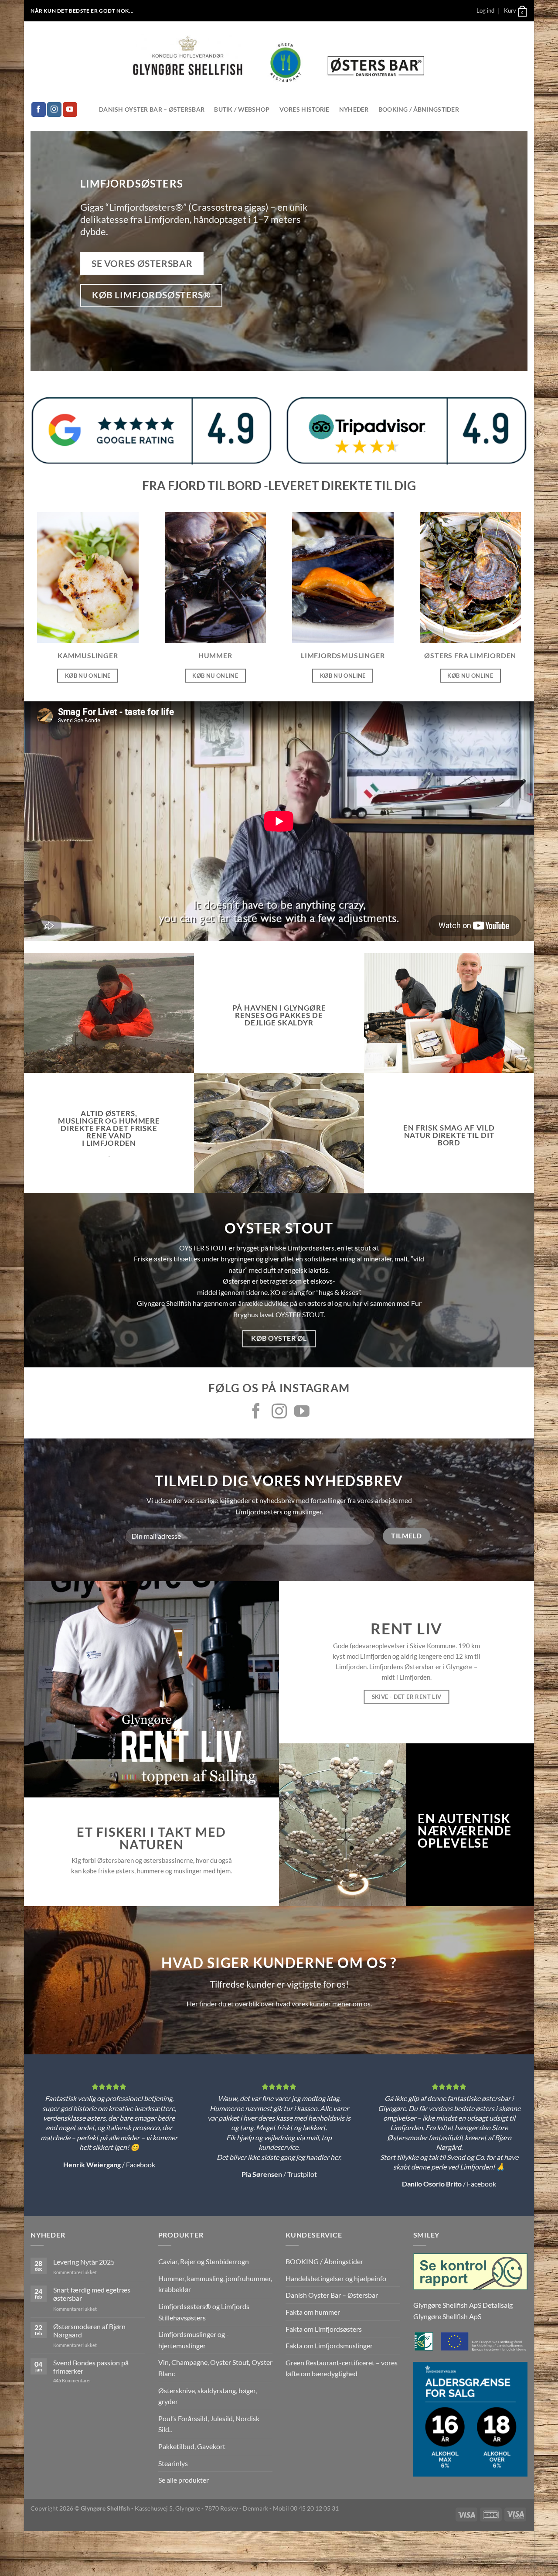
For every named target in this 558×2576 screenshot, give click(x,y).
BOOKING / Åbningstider (419, 109)
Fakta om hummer (313, 2312)
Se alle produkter (184, 2480)
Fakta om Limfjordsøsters (324, 2329)
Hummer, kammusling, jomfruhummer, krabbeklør (215, 2284)
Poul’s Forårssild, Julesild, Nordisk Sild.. (209, 2424)
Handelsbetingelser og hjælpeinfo (336, 2278)
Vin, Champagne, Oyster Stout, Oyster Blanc (215, 2368)
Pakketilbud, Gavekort (192, 2446)
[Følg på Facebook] (39, 109)
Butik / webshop (242, 109)
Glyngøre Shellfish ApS (447, 2316)
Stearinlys (173, 2463)
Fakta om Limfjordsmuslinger (329, 2345)
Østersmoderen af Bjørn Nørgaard (89, 2330)
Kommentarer (72, 2380)
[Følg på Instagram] (54, 109)
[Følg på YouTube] (70, 109)
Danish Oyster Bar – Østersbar (152, 109)
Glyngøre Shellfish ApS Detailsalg (463, 2305)
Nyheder (354, 109)
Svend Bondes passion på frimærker (91, 2367)
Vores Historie (305, 109)
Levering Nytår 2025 (84, 2262)
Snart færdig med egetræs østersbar (92, 2294)
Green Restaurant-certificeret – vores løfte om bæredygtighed (342, 2368)
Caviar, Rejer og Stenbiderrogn (204, 2261)
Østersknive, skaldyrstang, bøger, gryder (208, 2396)
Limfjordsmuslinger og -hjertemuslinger (194, 2340)
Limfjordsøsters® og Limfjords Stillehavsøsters (204, 2312)
